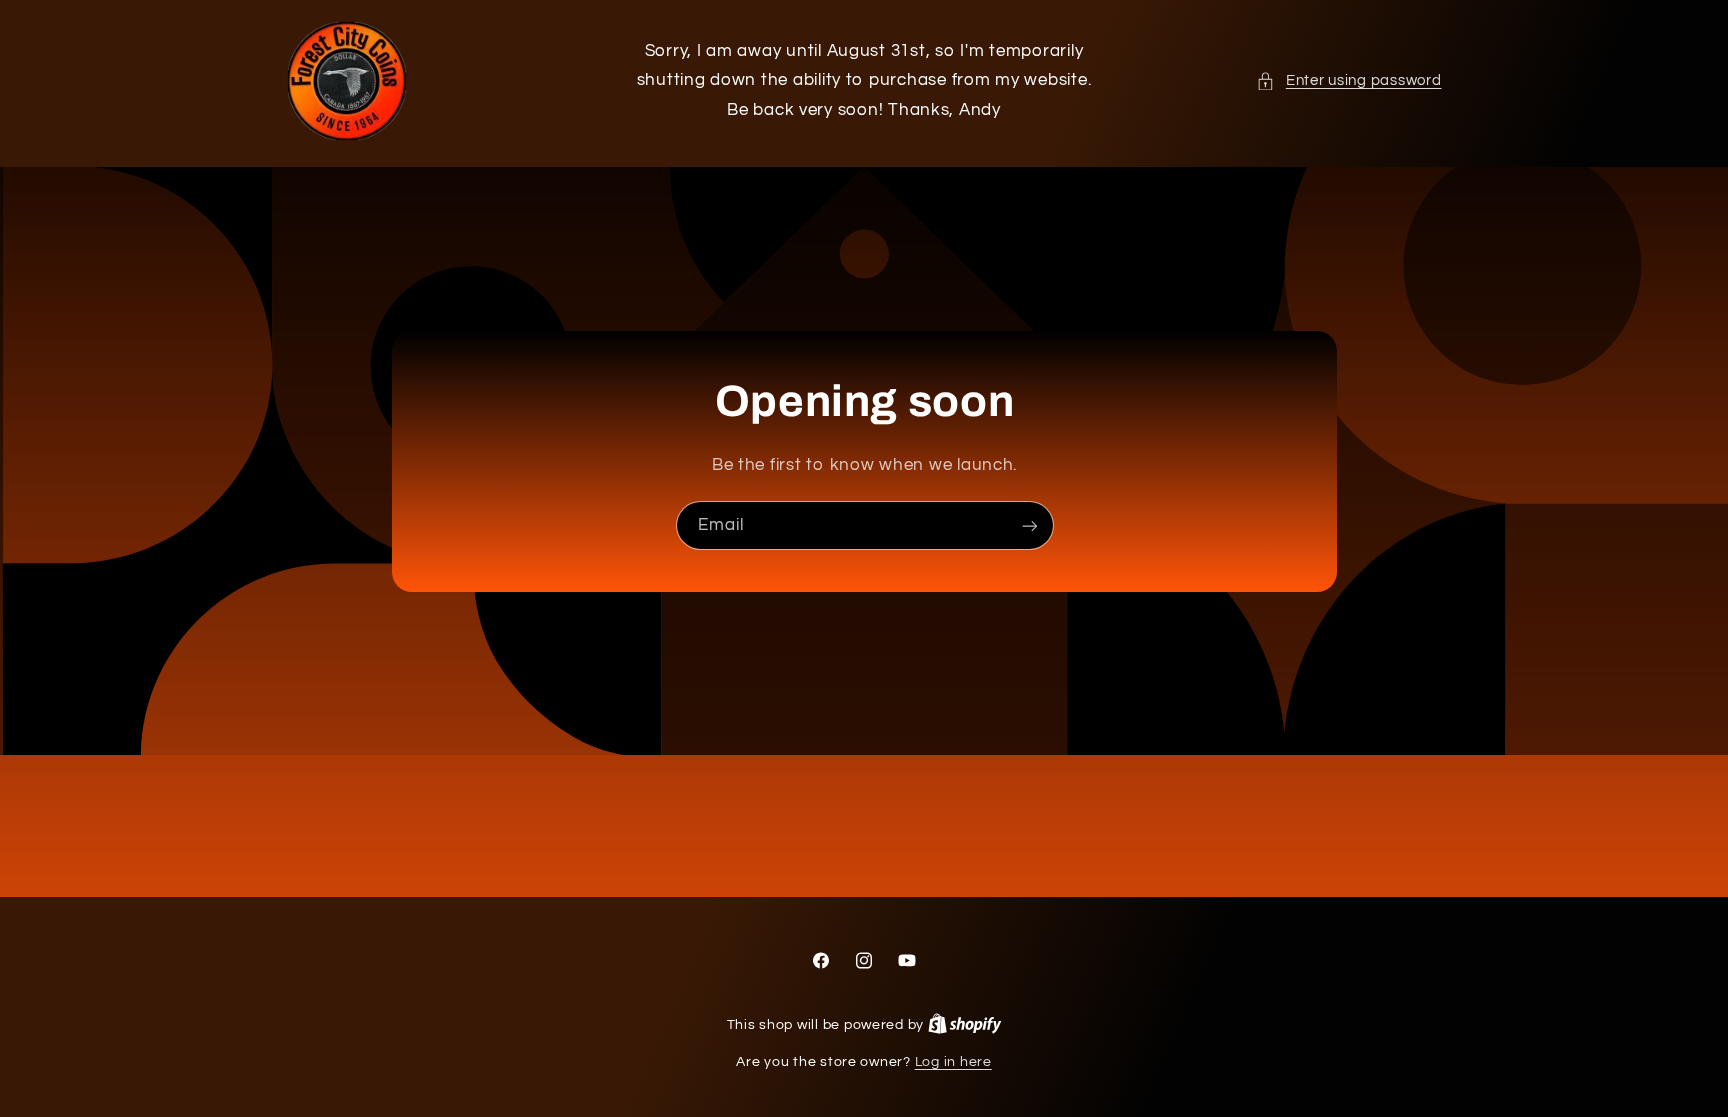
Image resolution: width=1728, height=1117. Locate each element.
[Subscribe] (1029, 525)
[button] (1348, 81)
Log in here (953, 1062)
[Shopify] (965, 1025)
